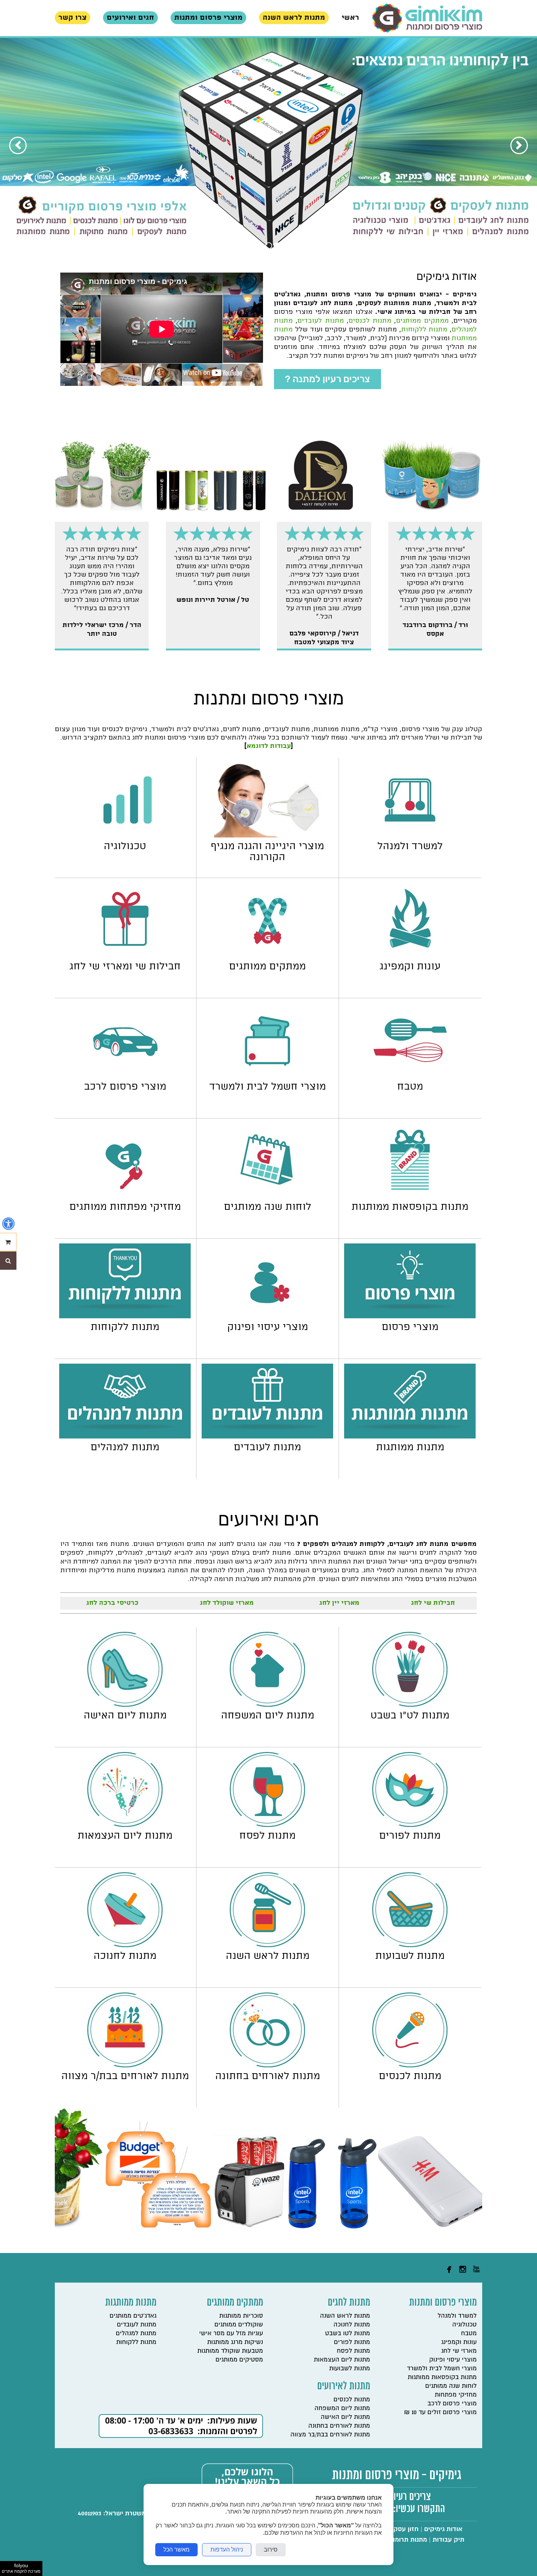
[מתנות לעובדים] (267, 1437)
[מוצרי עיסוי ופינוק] (268, 1316)
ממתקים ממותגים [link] (422, 321)
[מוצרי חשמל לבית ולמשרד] (268, 1076)
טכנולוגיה (464, 2324)
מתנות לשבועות (350, 2368)
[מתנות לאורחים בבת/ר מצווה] (125, 2065)
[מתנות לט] (410, 1705)
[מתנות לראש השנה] (267, 1945)
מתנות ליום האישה (345, 2417)
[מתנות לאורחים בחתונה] (267, 2065)
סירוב (271, 2550)
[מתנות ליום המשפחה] (267, 1705)
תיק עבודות (448, 2540)
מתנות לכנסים (352, 2399)
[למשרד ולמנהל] (410, 835)
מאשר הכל (176, 2550)
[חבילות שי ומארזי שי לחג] (125, 956)
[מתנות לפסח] (267, 1825)
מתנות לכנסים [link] (370, 321)
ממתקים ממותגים (235, 2303)
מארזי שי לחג (459, 2351)
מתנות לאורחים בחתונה (339, 2426)
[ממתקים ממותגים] (268, 956)
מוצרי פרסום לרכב (452, 2403)
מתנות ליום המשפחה (342, 2408)
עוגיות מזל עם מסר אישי (231, 2333)
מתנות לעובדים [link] (320, 321)
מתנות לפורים (352, 2342)
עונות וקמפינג (459, 2342)
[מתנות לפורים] (410, 1825)
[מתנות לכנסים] (410, 2065)
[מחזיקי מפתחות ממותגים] (125, 1196)
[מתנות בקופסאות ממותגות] (410, 1196)
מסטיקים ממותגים (239, 2360)
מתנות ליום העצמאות (342, 2360)
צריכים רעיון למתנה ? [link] (327, 379)
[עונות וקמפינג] (410, 956)
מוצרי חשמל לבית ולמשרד (442, 2368)
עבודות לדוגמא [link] (269, 746)
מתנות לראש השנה (345, 2316)
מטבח (469, 2333)
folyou (21, 2568)
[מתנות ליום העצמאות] (125, 1825)
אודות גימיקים (443, 2529)
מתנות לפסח (353, 2351)
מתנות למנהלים (136, 2333)
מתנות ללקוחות (136, 2342)
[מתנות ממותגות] (410, 1437)
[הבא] (18, 145)
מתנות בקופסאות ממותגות (442, 2377)
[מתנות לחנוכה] (125, 1945)
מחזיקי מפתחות (456, 2395)
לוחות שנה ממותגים (451, 2386)
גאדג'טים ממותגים (133, 2316)
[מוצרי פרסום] (410, 1316)
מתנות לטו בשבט (348, 2333)
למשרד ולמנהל (457, 2316)
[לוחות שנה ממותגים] (268, 1196)
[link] (427, 18)
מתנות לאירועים (344, 2387)
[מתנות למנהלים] (125, 1437)
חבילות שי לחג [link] (433, 1603)
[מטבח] (410, 1076)
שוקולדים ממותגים (239, 2324)
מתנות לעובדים (137, 2324)
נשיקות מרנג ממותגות (235, 2342)
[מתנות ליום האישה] (125, 1705)
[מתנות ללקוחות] (125, 1316)
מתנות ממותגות (131, 2303)
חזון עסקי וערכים (395, 2529)
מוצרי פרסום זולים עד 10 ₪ (440, 2412)
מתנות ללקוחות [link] (424, 329)
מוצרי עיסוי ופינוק (453, 2360)
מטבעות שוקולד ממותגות (230, 2351)
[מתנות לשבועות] (410, 1945)
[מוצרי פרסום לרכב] (125, 1076)
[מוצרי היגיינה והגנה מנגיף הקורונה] (268, 835)
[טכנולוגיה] (125, 835)
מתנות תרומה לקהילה (398, 2540)
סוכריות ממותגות (241, 2316)
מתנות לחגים (349, 2303)
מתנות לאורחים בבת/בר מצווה (330, 2434)
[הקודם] (519, 145)
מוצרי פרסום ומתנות (443, 2303)
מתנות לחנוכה (352, 2324)
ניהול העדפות (227, 2550)
